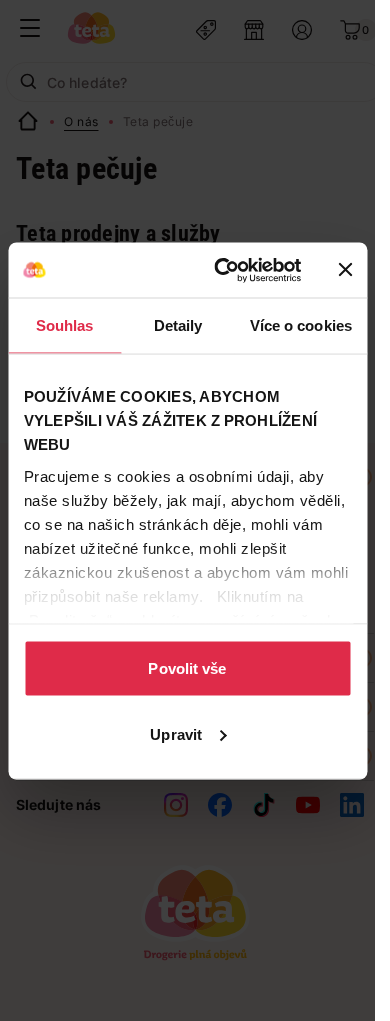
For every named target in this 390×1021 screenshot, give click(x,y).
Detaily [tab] (178, 325)
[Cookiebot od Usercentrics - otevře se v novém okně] (223, 270)
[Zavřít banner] (345, 270)
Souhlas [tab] (65, 325)
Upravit (176, 733)
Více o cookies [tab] (301, 325)
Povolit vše (187, 668)
